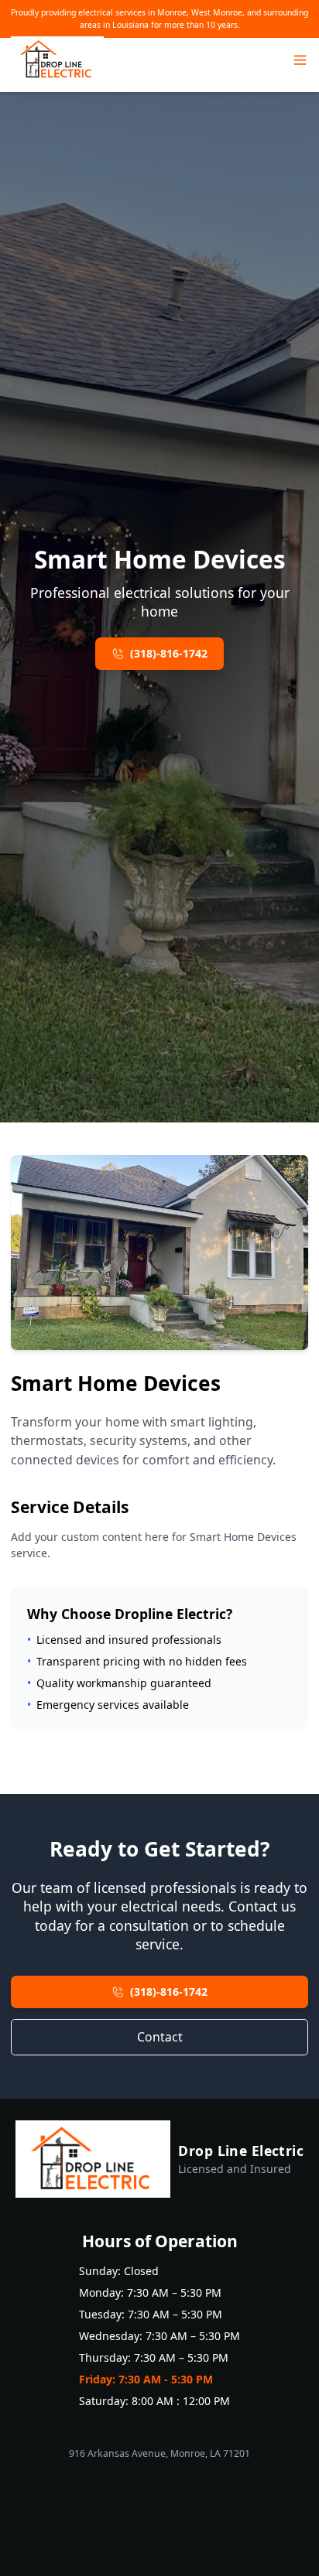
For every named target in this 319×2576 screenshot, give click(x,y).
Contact (160, 2037)
